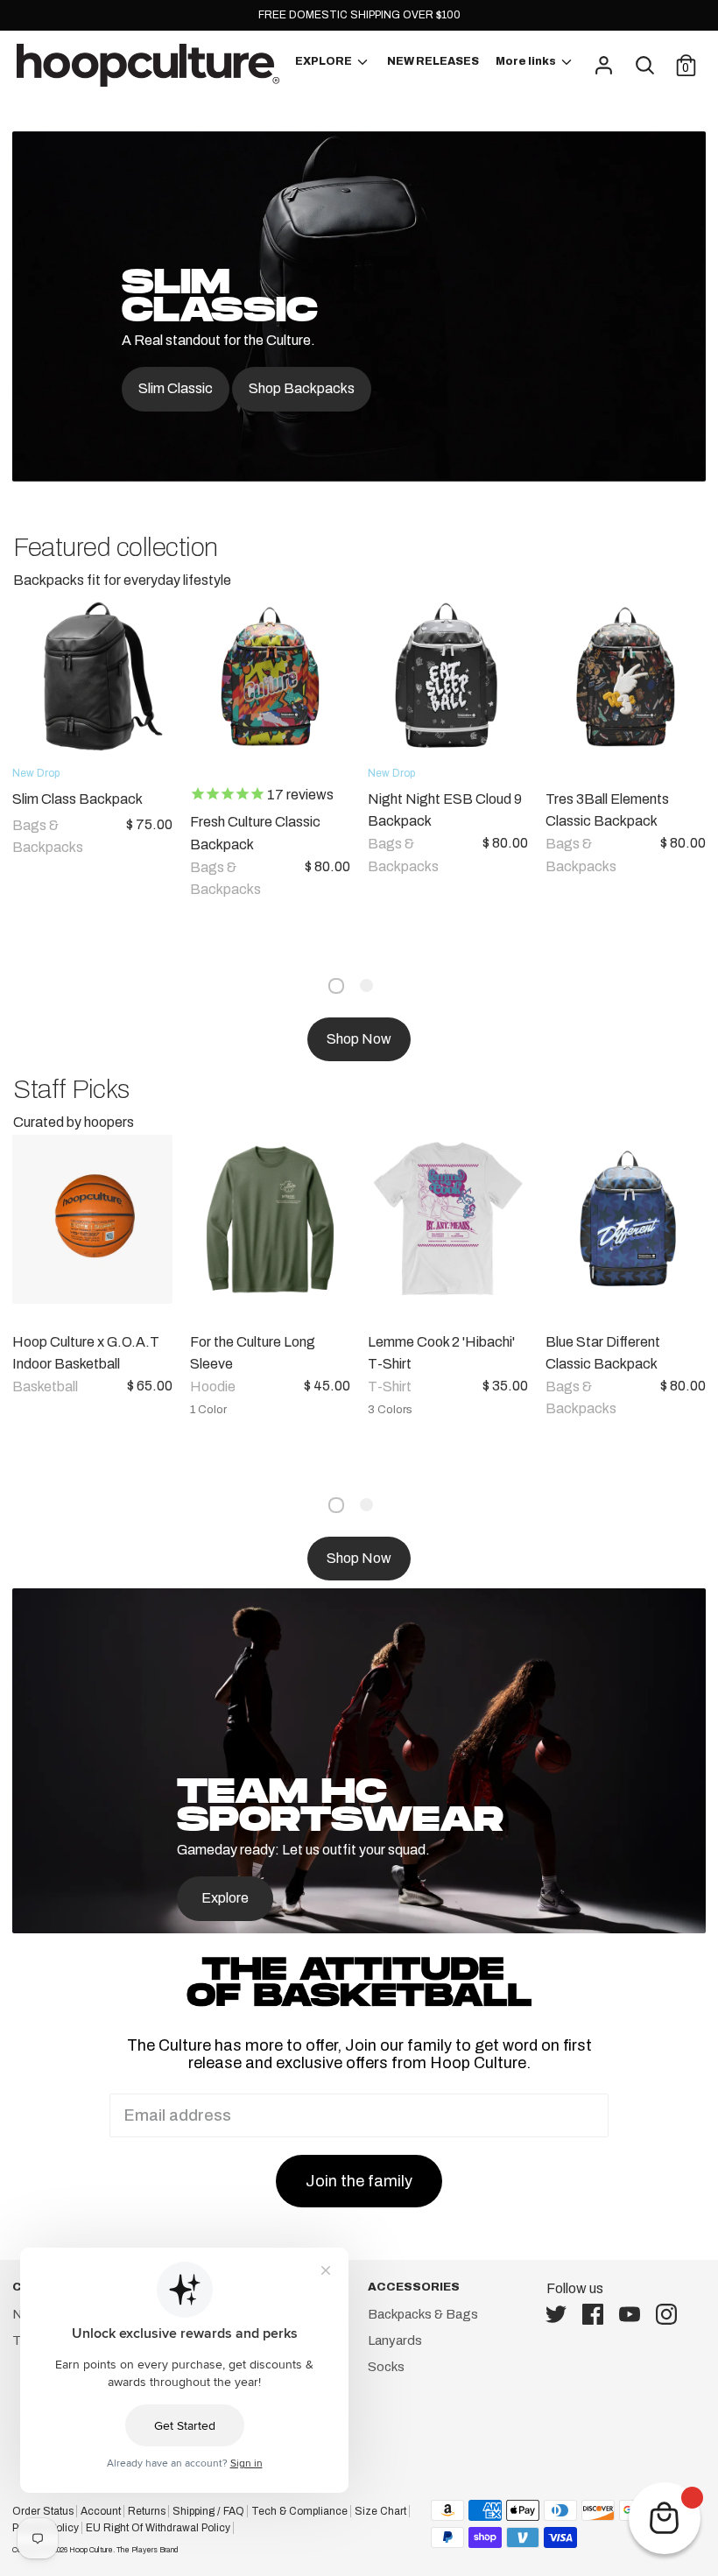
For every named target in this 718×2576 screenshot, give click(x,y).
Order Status (43, 2511)
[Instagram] (672, 2314)
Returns (147, 2511)
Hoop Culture (91, 2550)
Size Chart (380, 2511)
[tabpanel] (261, 774)
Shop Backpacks (302, 388)
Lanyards (395, 2340)
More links (527, 61)
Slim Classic (176, 388)
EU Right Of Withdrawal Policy (158, 2528)
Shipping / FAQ (208, 2511)
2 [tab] (366, 985)
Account (101, 2511)
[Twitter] (561, 2314)
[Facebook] (598, 2314)
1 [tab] (336, 986)
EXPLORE (324, 61)
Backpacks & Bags (423, 2314)
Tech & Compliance (299, 2511)
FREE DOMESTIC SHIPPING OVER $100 (359, 15)
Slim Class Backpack (77, 799)
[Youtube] (635, 2314)
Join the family (359, 2181)
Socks (386, 2367)
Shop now (359, 1039)
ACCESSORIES (414, 2287)
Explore (225, 1898)
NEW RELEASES (433, 61)
